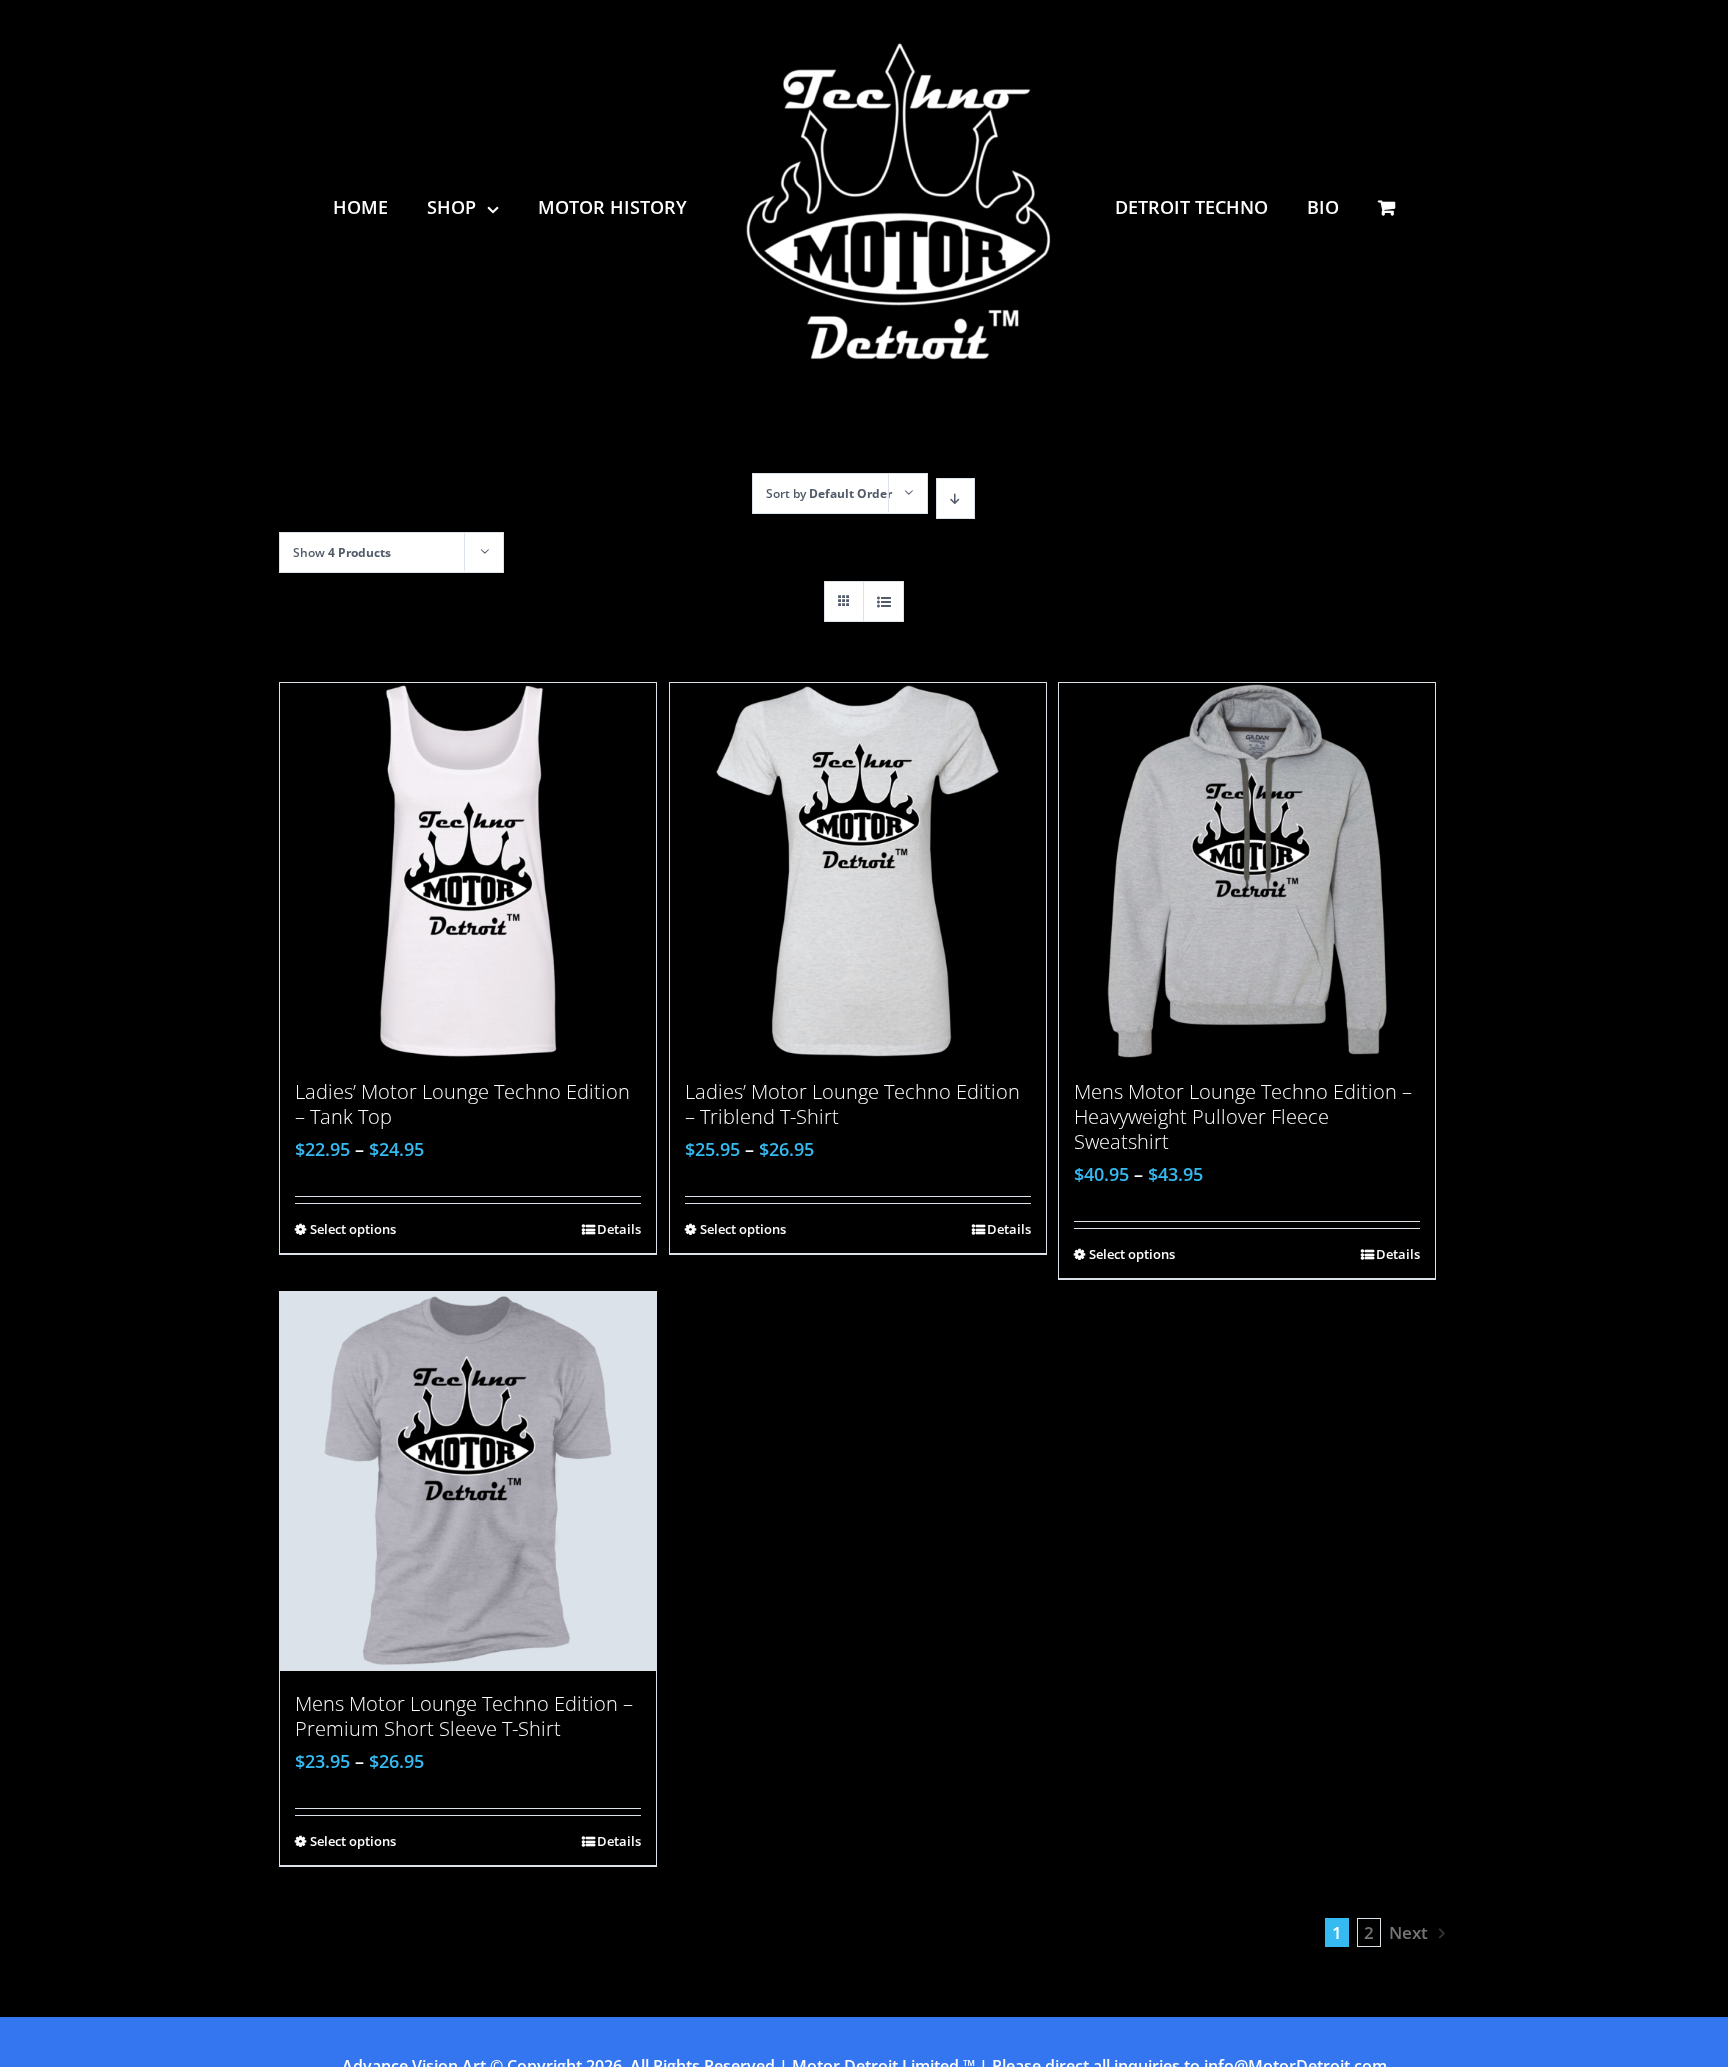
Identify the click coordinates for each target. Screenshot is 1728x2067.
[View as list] (883, 601)
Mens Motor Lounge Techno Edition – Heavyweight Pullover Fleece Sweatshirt (1243, 1116)
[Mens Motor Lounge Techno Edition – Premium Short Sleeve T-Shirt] (468, 1481)
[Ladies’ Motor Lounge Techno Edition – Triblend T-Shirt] (858, 871)
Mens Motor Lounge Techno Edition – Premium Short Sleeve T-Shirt (464, 1716)
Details (619, 1229)
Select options (353, 1229)
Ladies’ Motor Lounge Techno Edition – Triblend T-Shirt (852, 1104)
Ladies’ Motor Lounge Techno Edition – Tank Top (462, 1104)
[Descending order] (955, 498)
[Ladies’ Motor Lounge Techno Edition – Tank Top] (468, 871)
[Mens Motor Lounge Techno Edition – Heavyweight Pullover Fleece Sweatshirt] (1247, 871)
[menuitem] (390, 207)
